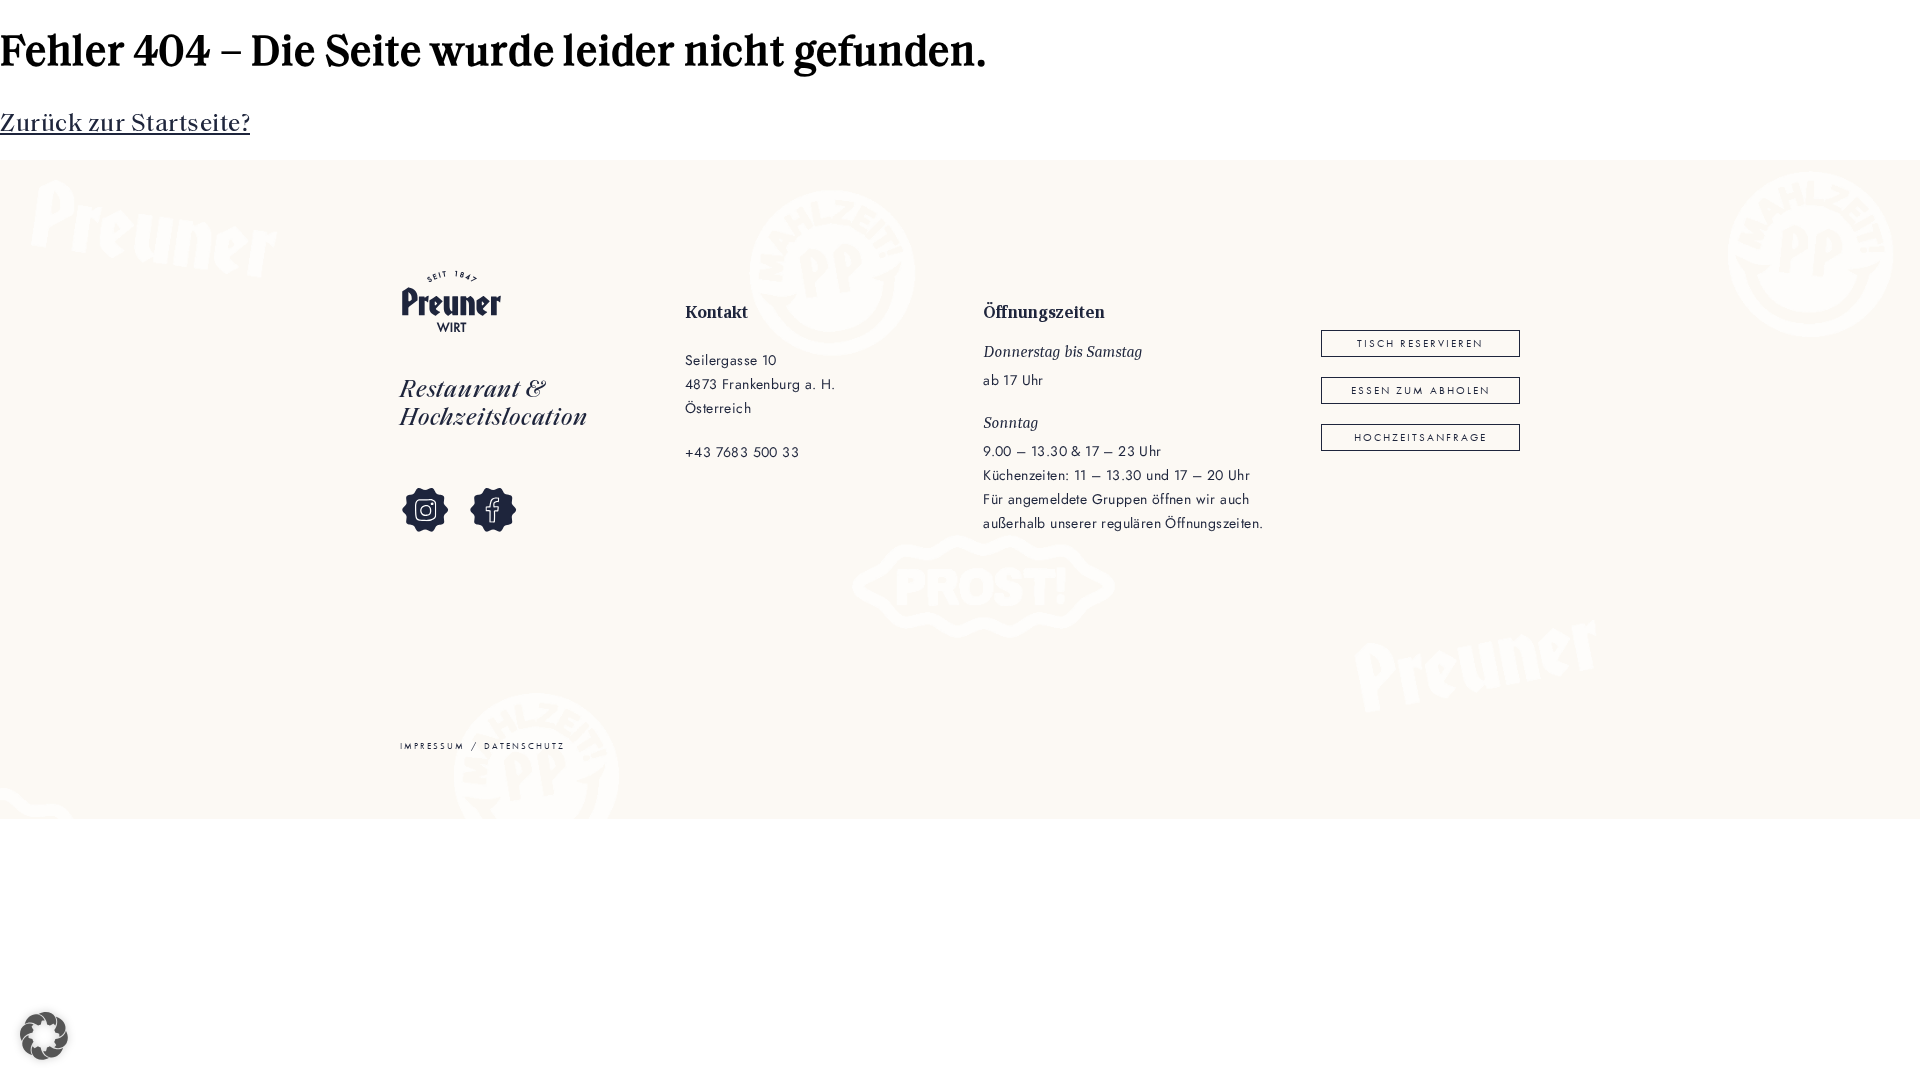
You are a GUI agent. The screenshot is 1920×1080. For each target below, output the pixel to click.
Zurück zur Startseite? (125, 124)
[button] (44, 1036)
